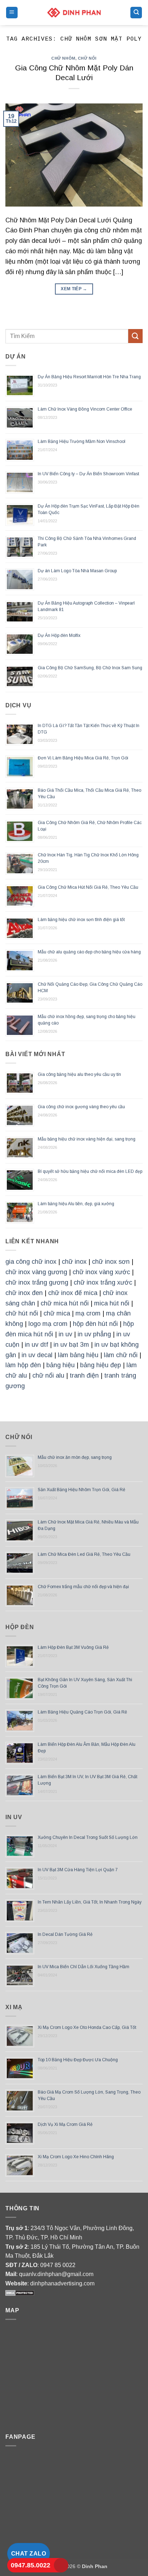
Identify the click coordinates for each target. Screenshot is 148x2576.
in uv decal (37, 1355)
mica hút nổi (112, 1303)
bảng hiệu (61, 1365)
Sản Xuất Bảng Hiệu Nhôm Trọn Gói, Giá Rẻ (82, 1490)
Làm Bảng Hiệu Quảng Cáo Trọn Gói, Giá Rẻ (82, 1712)
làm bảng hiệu (78, 1355)
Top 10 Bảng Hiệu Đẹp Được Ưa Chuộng (78, 2060)
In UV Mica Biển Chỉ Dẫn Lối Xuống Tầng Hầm (84, 1967)
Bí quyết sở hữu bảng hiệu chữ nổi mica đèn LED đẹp (90, 1171)
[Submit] (135, 336)
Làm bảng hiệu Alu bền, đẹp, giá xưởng (76, 1204)
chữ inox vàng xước (101, 1272)
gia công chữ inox (31, 1262)
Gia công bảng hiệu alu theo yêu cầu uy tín (79, 1074)
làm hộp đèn (23, 1365)
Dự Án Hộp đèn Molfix (59, 635)
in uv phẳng (94, 1334)
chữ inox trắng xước (103, 1282)
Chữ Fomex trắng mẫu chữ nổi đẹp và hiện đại (83, 1587)
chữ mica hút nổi (65, 1303)
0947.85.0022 (31, 2565)
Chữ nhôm (63, 58)
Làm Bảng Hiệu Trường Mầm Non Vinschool (82, 441)
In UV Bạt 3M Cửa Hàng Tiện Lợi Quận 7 (78, 1870)
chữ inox (74, 1262)
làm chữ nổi (121, 1355)
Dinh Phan (95, 2566)
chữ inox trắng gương (37, 1282)
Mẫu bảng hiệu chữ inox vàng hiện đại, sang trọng (87, 1139)
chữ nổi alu (48, 1375)
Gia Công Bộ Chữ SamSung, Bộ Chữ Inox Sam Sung (90, 668)
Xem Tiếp (74, 289)
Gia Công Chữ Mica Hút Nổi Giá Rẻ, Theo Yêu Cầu (88, 887)
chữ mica (57, 1313)
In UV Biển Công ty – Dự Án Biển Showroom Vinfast (88, 474)
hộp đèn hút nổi (95, 1324)
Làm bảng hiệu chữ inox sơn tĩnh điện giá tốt (81, 920)
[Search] (136, 13)
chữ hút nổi (22, 1313)
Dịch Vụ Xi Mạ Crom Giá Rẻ (65, 2124)
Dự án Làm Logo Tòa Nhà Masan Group (77, 571)
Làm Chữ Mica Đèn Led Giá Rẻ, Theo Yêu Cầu (84, 1554)
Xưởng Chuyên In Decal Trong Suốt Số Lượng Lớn (88, 1837)
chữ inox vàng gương (36, 1272)
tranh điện (84, 1375)
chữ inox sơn (111, 1262)
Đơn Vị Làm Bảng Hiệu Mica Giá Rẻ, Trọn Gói (83, 758)
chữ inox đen (24, 1293)
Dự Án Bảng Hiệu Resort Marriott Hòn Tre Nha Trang (89, 377)
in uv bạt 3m (71, 1345)
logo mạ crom (48, 1324)
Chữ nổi (87, 58)
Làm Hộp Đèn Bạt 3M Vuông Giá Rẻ (73, 1647)
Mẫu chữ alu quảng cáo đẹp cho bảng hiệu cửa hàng (89, 952)
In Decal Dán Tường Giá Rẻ (65, 1934)
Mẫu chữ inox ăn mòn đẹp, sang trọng (75, 1457)
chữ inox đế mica (73, 1293)
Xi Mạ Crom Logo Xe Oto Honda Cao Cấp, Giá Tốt (87, 2027)
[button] (12, 13)
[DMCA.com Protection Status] (20, 2293)
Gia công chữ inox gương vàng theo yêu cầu (81, 1107)
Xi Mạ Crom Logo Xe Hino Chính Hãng (76, 2157)
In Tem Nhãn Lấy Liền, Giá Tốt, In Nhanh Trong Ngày (90, 1902)
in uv (65, 1334)
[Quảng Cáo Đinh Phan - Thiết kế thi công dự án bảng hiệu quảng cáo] (74, 12)
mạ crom (88, 1313)
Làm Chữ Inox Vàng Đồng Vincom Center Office (85, 409)
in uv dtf (36, 1345)
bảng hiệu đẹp (101, 1365)
